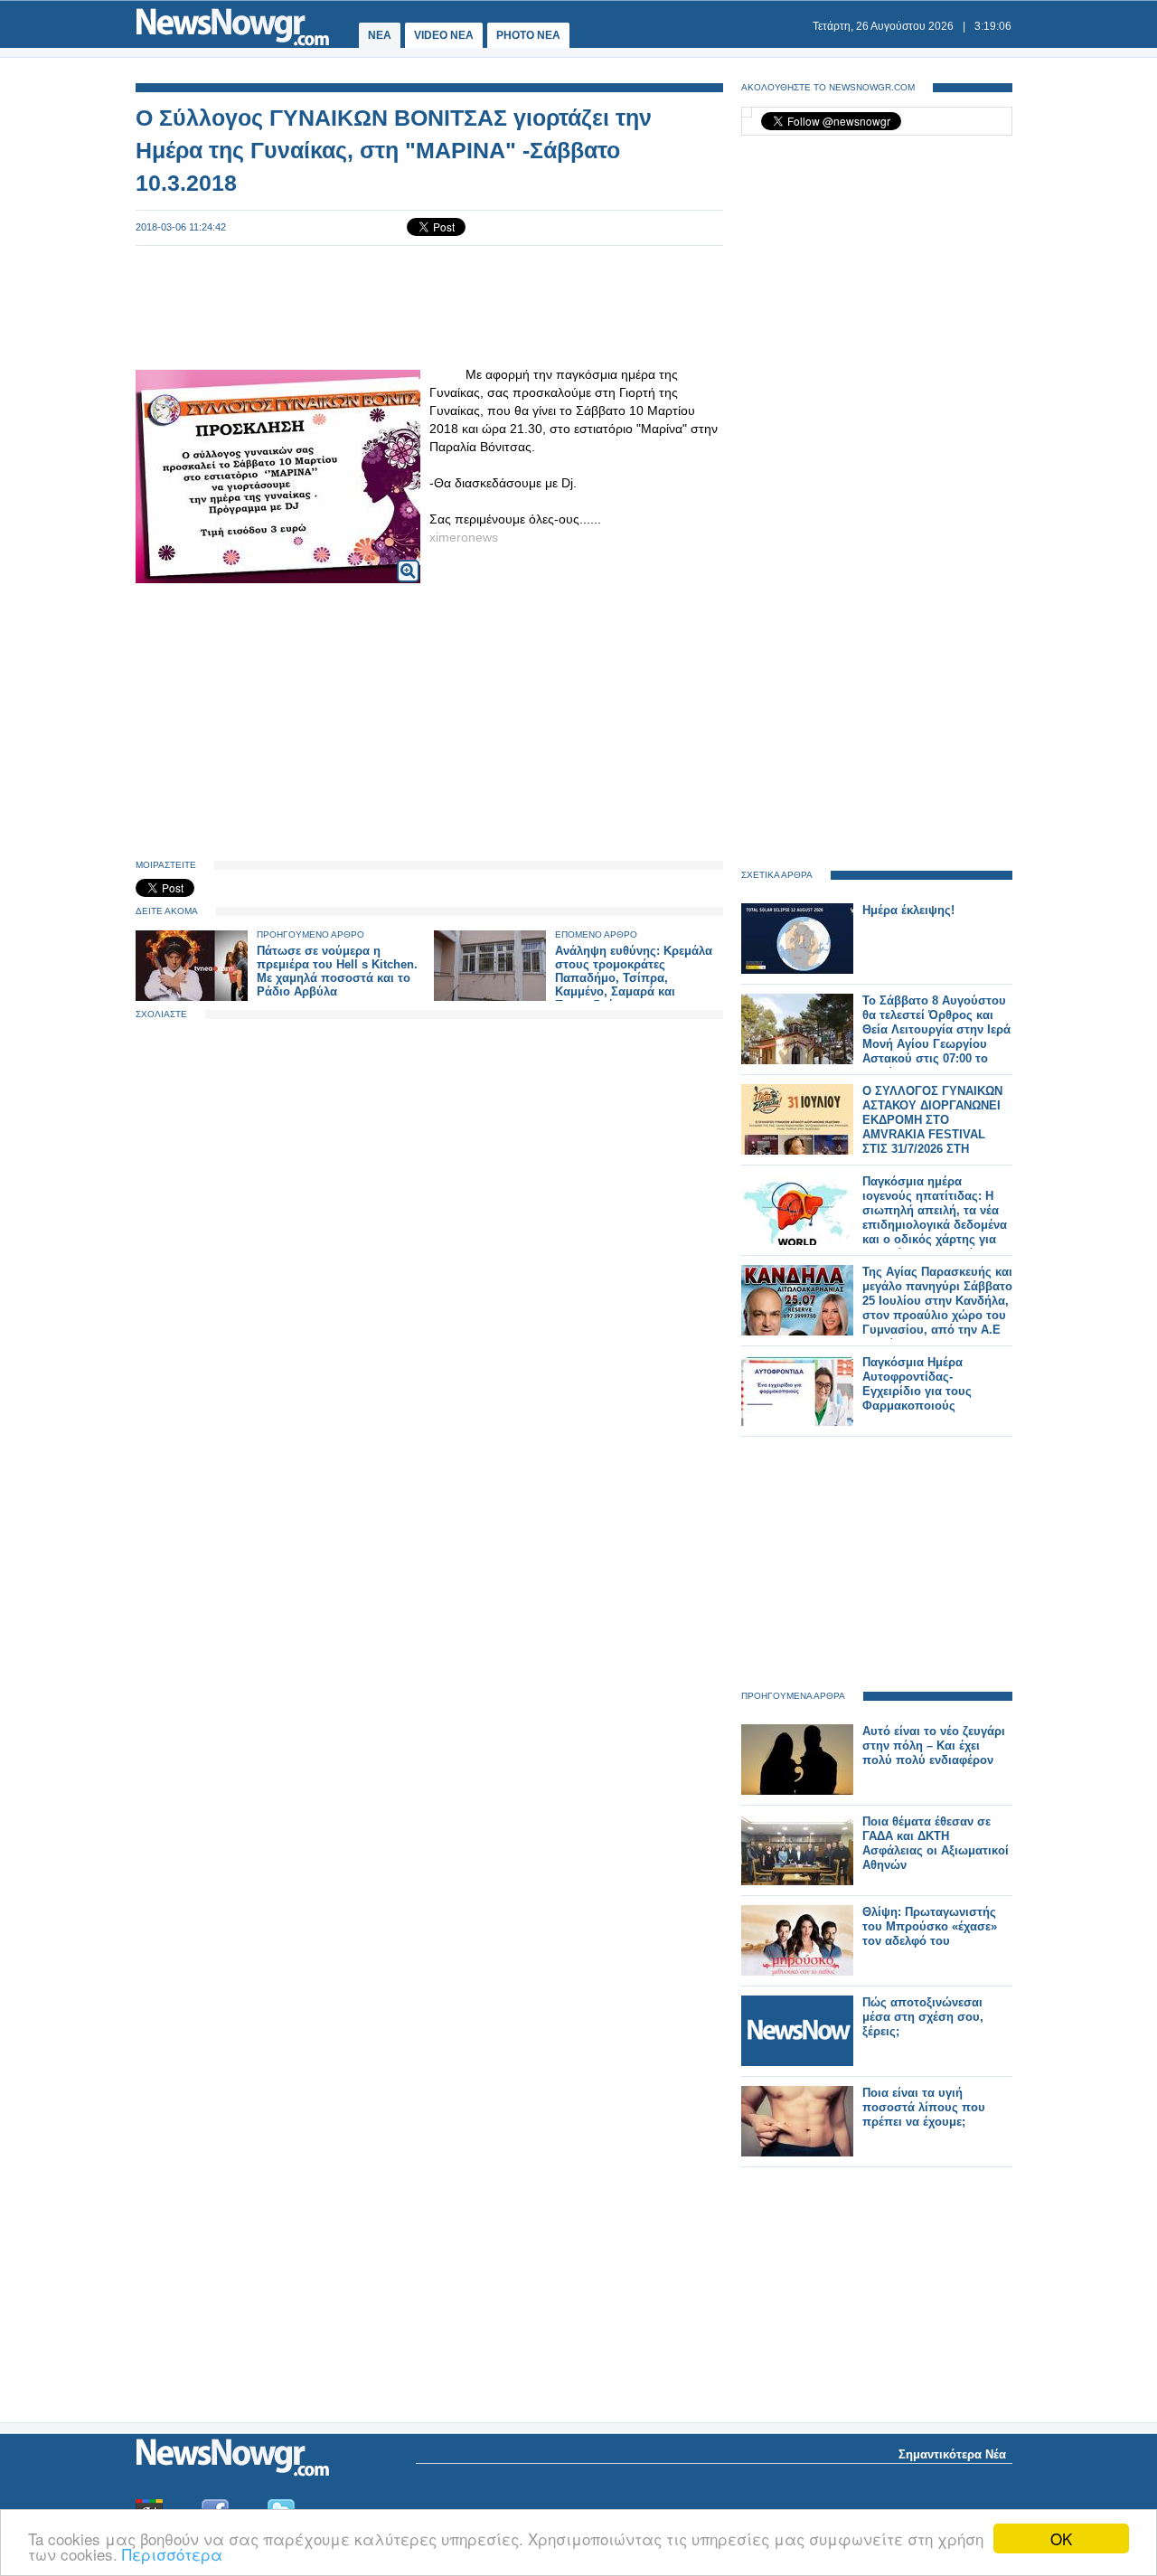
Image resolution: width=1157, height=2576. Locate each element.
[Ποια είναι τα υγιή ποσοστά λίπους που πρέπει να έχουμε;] (797, 2152)
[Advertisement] (429, 306)
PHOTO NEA (528, 35)
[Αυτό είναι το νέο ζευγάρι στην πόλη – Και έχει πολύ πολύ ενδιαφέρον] (797, 1791)
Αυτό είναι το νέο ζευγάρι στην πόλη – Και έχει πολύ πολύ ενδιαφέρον (934, 1746)
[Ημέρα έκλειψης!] (797, 970)
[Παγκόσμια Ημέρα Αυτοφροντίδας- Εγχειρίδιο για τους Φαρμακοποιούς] (797, 1422)
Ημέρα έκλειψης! (908, 910)
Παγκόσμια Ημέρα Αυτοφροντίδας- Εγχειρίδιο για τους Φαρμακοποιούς (917, 1384)
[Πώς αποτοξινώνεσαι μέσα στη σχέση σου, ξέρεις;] (797, 2062)
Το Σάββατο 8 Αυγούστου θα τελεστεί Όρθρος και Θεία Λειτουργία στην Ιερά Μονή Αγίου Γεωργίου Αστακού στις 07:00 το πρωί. (936, 1037)
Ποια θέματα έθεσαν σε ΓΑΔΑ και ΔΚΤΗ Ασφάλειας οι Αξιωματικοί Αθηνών (936, 1843)
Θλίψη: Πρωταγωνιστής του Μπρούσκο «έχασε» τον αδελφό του (930, 1926)
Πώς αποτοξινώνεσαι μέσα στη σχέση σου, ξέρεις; (923, 2017)
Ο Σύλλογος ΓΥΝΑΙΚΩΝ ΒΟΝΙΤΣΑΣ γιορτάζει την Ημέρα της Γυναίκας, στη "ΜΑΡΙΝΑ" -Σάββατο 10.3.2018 (394, 150)
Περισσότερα (172, 2554)
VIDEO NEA (444, 35)
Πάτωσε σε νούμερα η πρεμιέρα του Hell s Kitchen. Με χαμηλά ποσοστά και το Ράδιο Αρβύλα (337, 971)
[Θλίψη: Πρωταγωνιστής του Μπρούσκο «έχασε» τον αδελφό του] (797, 1972)
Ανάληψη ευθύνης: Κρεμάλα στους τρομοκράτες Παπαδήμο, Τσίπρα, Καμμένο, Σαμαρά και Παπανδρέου (634, 978)
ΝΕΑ (380, 35)
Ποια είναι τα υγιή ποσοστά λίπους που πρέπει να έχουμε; (924, 2107)
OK (1061, 2538)
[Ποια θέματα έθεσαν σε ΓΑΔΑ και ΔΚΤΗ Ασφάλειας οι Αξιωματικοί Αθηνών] (797, 1881)
